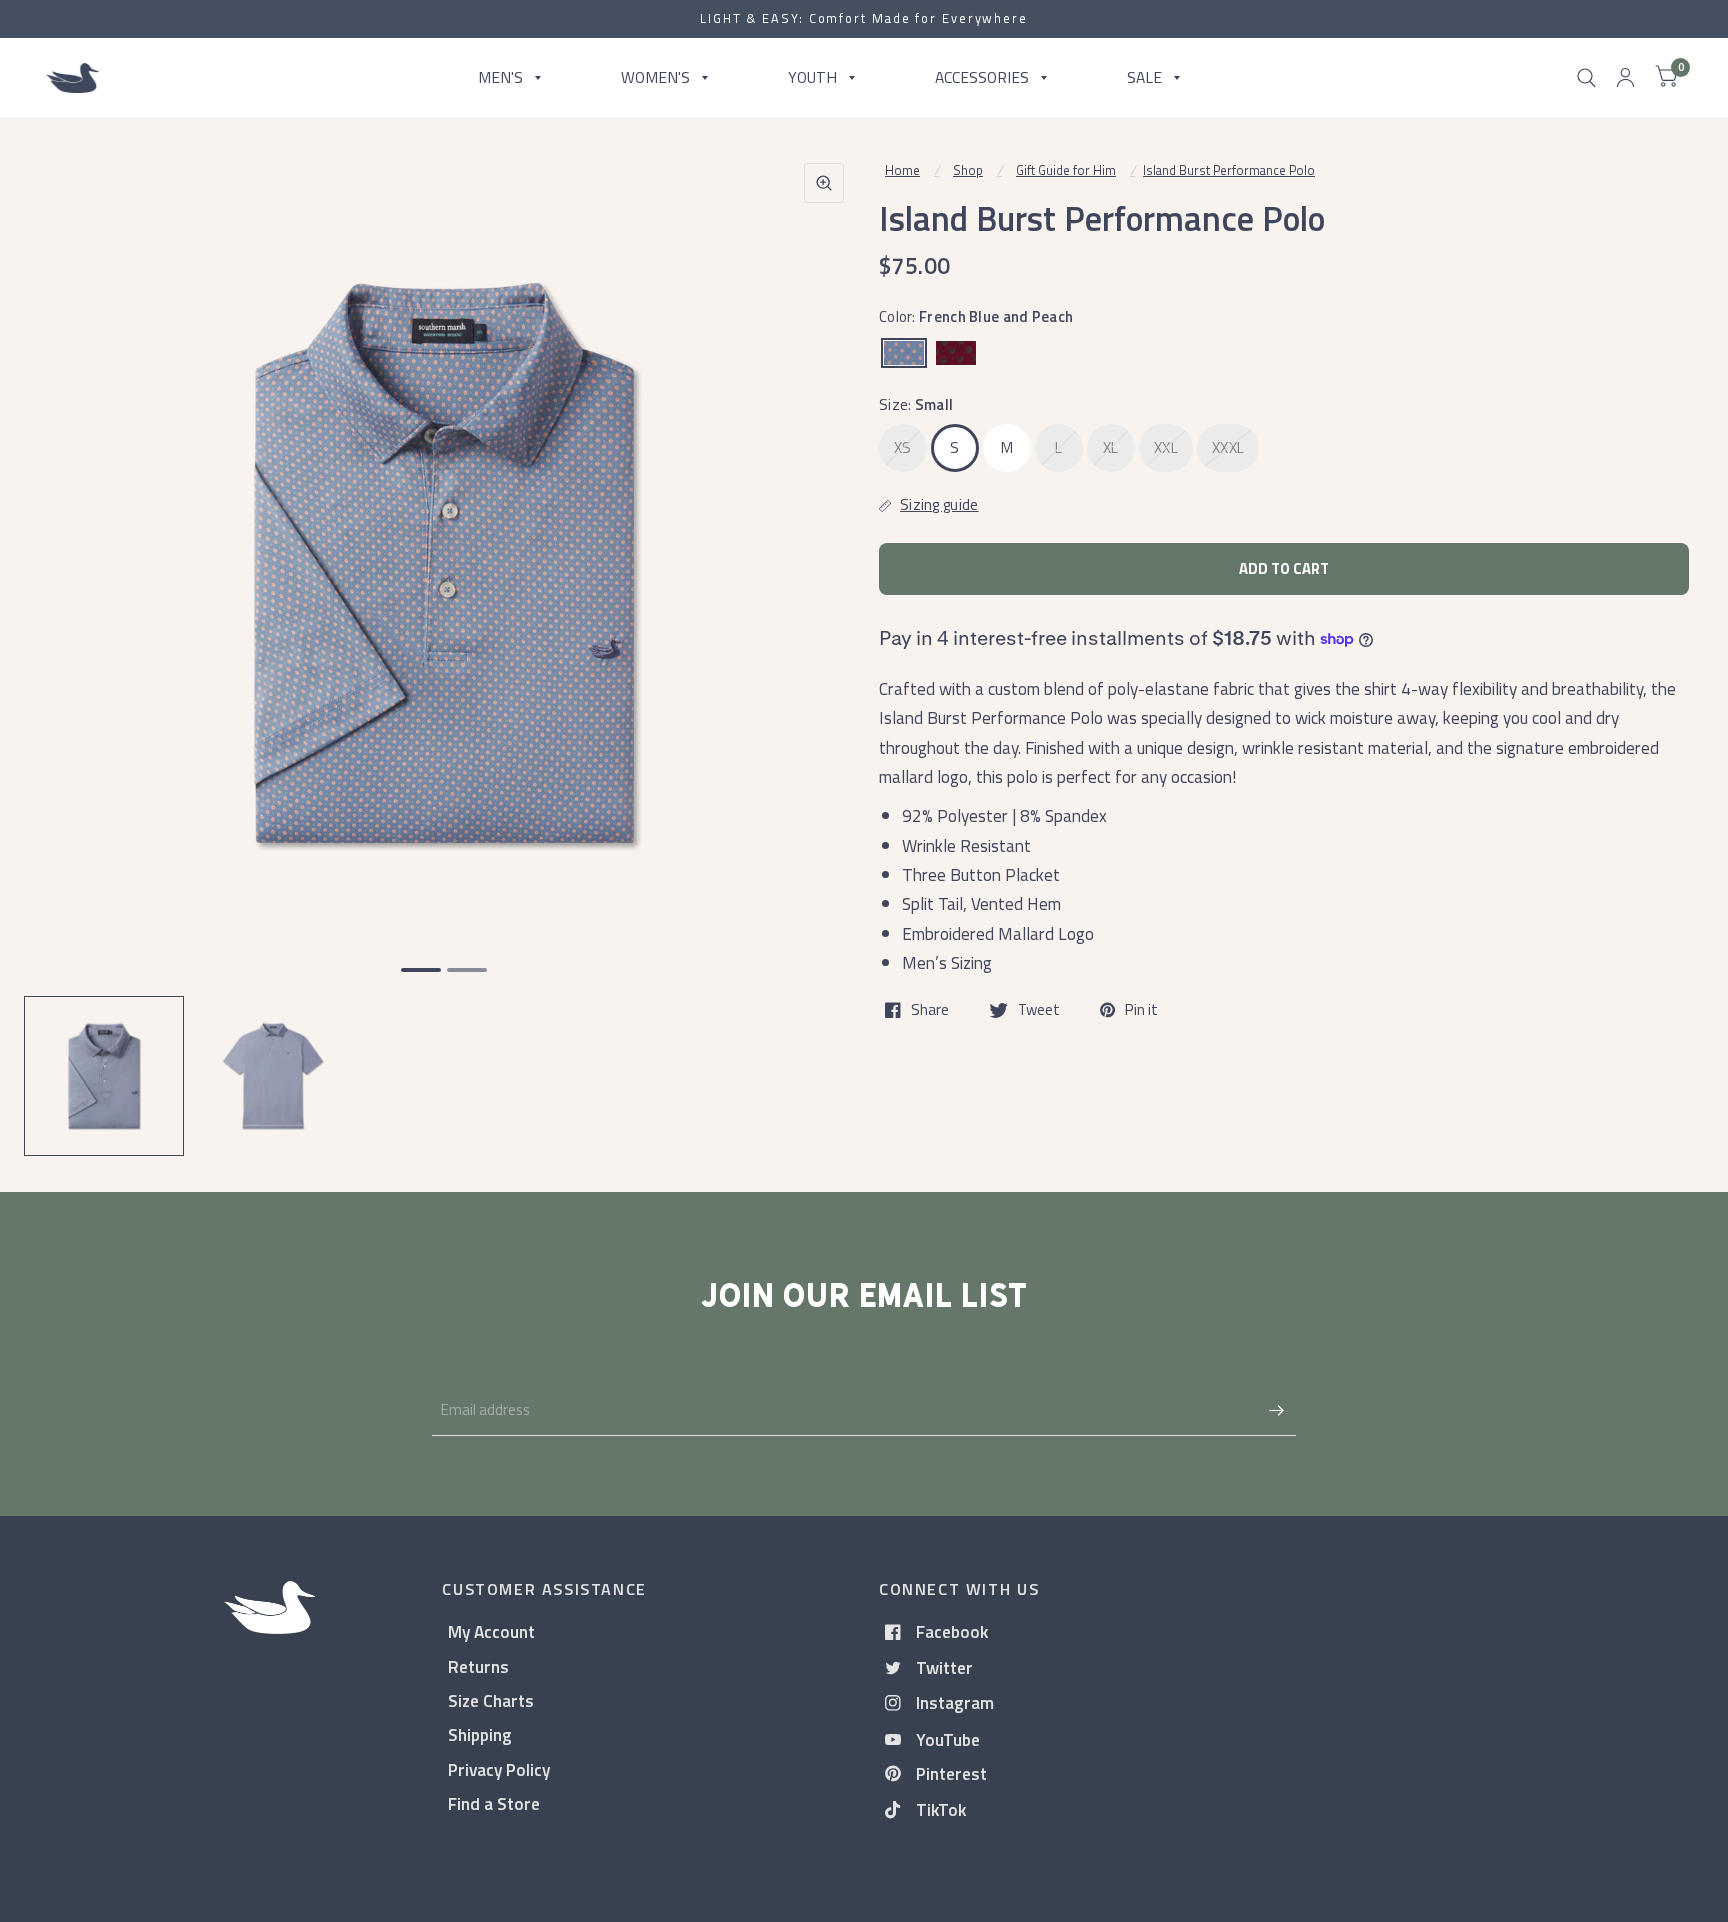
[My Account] (1625, 78)
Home (902, 170)
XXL (1166, 447)
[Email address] (1276, 1410)
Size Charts (491, 1700)
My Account (491, 1631)
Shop (968, 170)
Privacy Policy (499, 1769)
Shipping (480, 1734)
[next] (823, 640)
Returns (478, 1666)
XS (903, 447)
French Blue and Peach (904, 353)
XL (1111, 447)
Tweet (1039, 1010)
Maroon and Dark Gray (956, 353)
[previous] (65, 640)
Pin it (1141, 1010)
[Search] (1586, 78)
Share (930, 1010)
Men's (500, 77)
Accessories (982, 77)
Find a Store (494, 1803)
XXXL (1228, 447)
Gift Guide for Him (1066, 170)
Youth (812, 77)
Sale (1144, 77)
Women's (655, 77)
